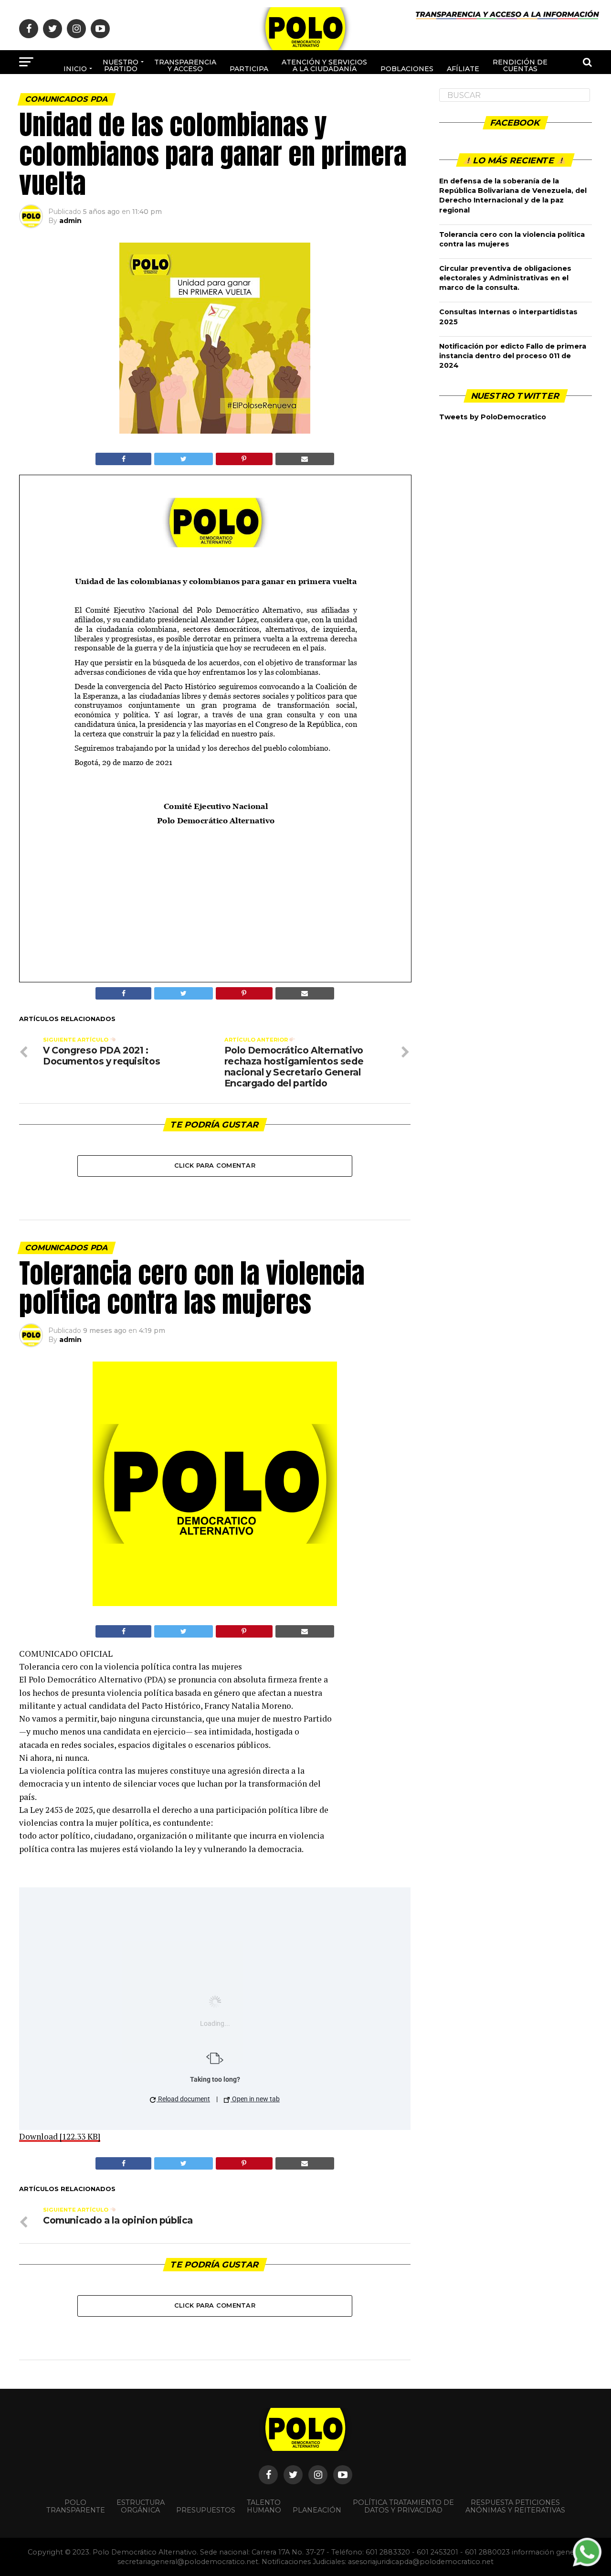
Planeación (317, 2510)
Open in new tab (255, 2099)
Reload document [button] (183, 2099)
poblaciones (407, 69)
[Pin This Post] (244, 459)
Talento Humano (264, 2506)
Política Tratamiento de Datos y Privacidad (403, 2506)
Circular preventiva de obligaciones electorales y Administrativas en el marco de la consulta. (505, 278)
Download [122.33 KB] (60, 2136)
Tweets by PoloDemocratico (493, 417)
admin (70, 221)
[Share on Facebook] (123, 459)
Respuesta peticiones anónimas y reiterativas (515, 2506)
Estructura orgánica (141, 2506)
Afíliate (463, 69)
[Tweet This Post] (183, 459)
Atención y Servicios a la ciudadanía (324, 65)
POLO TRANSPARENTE (76, 2506)
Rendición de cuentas (520, 65)
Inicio (75, 69)
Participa (249, 69)
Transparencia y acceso (185, 65)
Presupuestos (206, 2510)
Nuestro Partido (121, 65)
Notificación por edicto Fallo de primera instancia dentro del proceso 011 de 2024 (513, 356)
